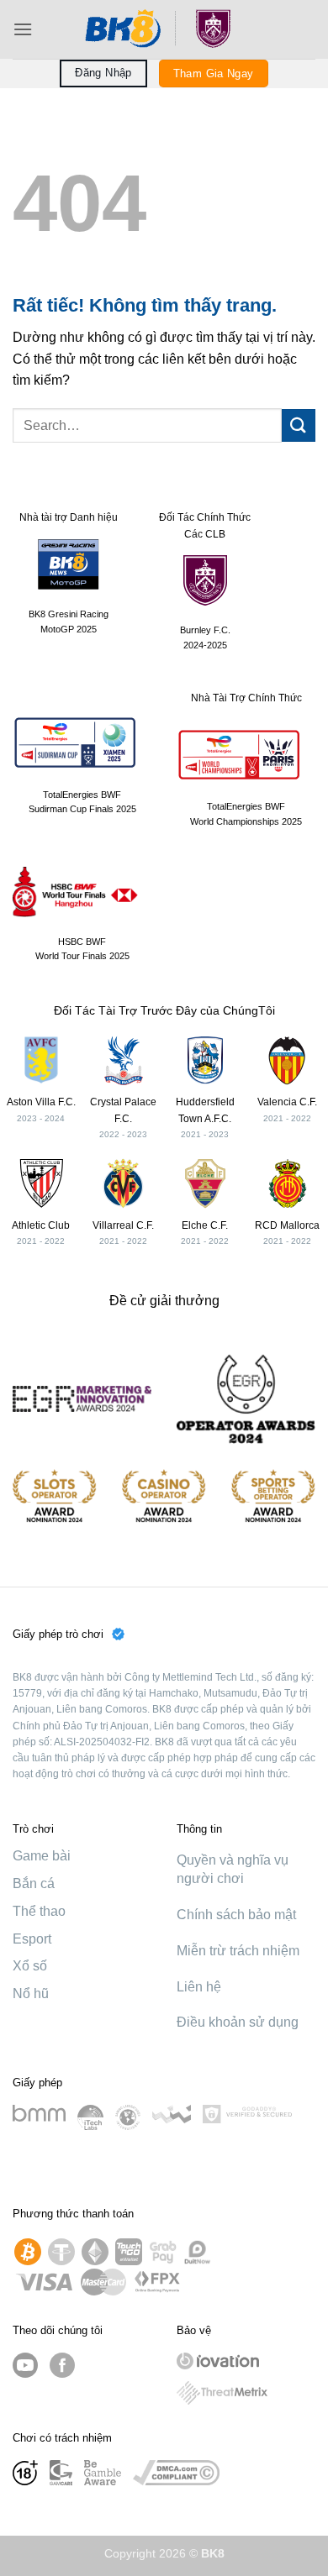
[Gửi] (299, 425)
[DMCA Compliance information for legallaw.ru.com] (176, 2473)
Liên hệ (199, 1987)
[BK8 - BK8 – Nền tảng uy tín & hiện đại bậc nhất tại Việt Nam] (164, 29)
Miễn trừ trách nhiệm (238, 1951)
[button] (23, 29)
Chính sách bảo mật (236, 1915)
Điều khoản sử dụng (238, 2022)
